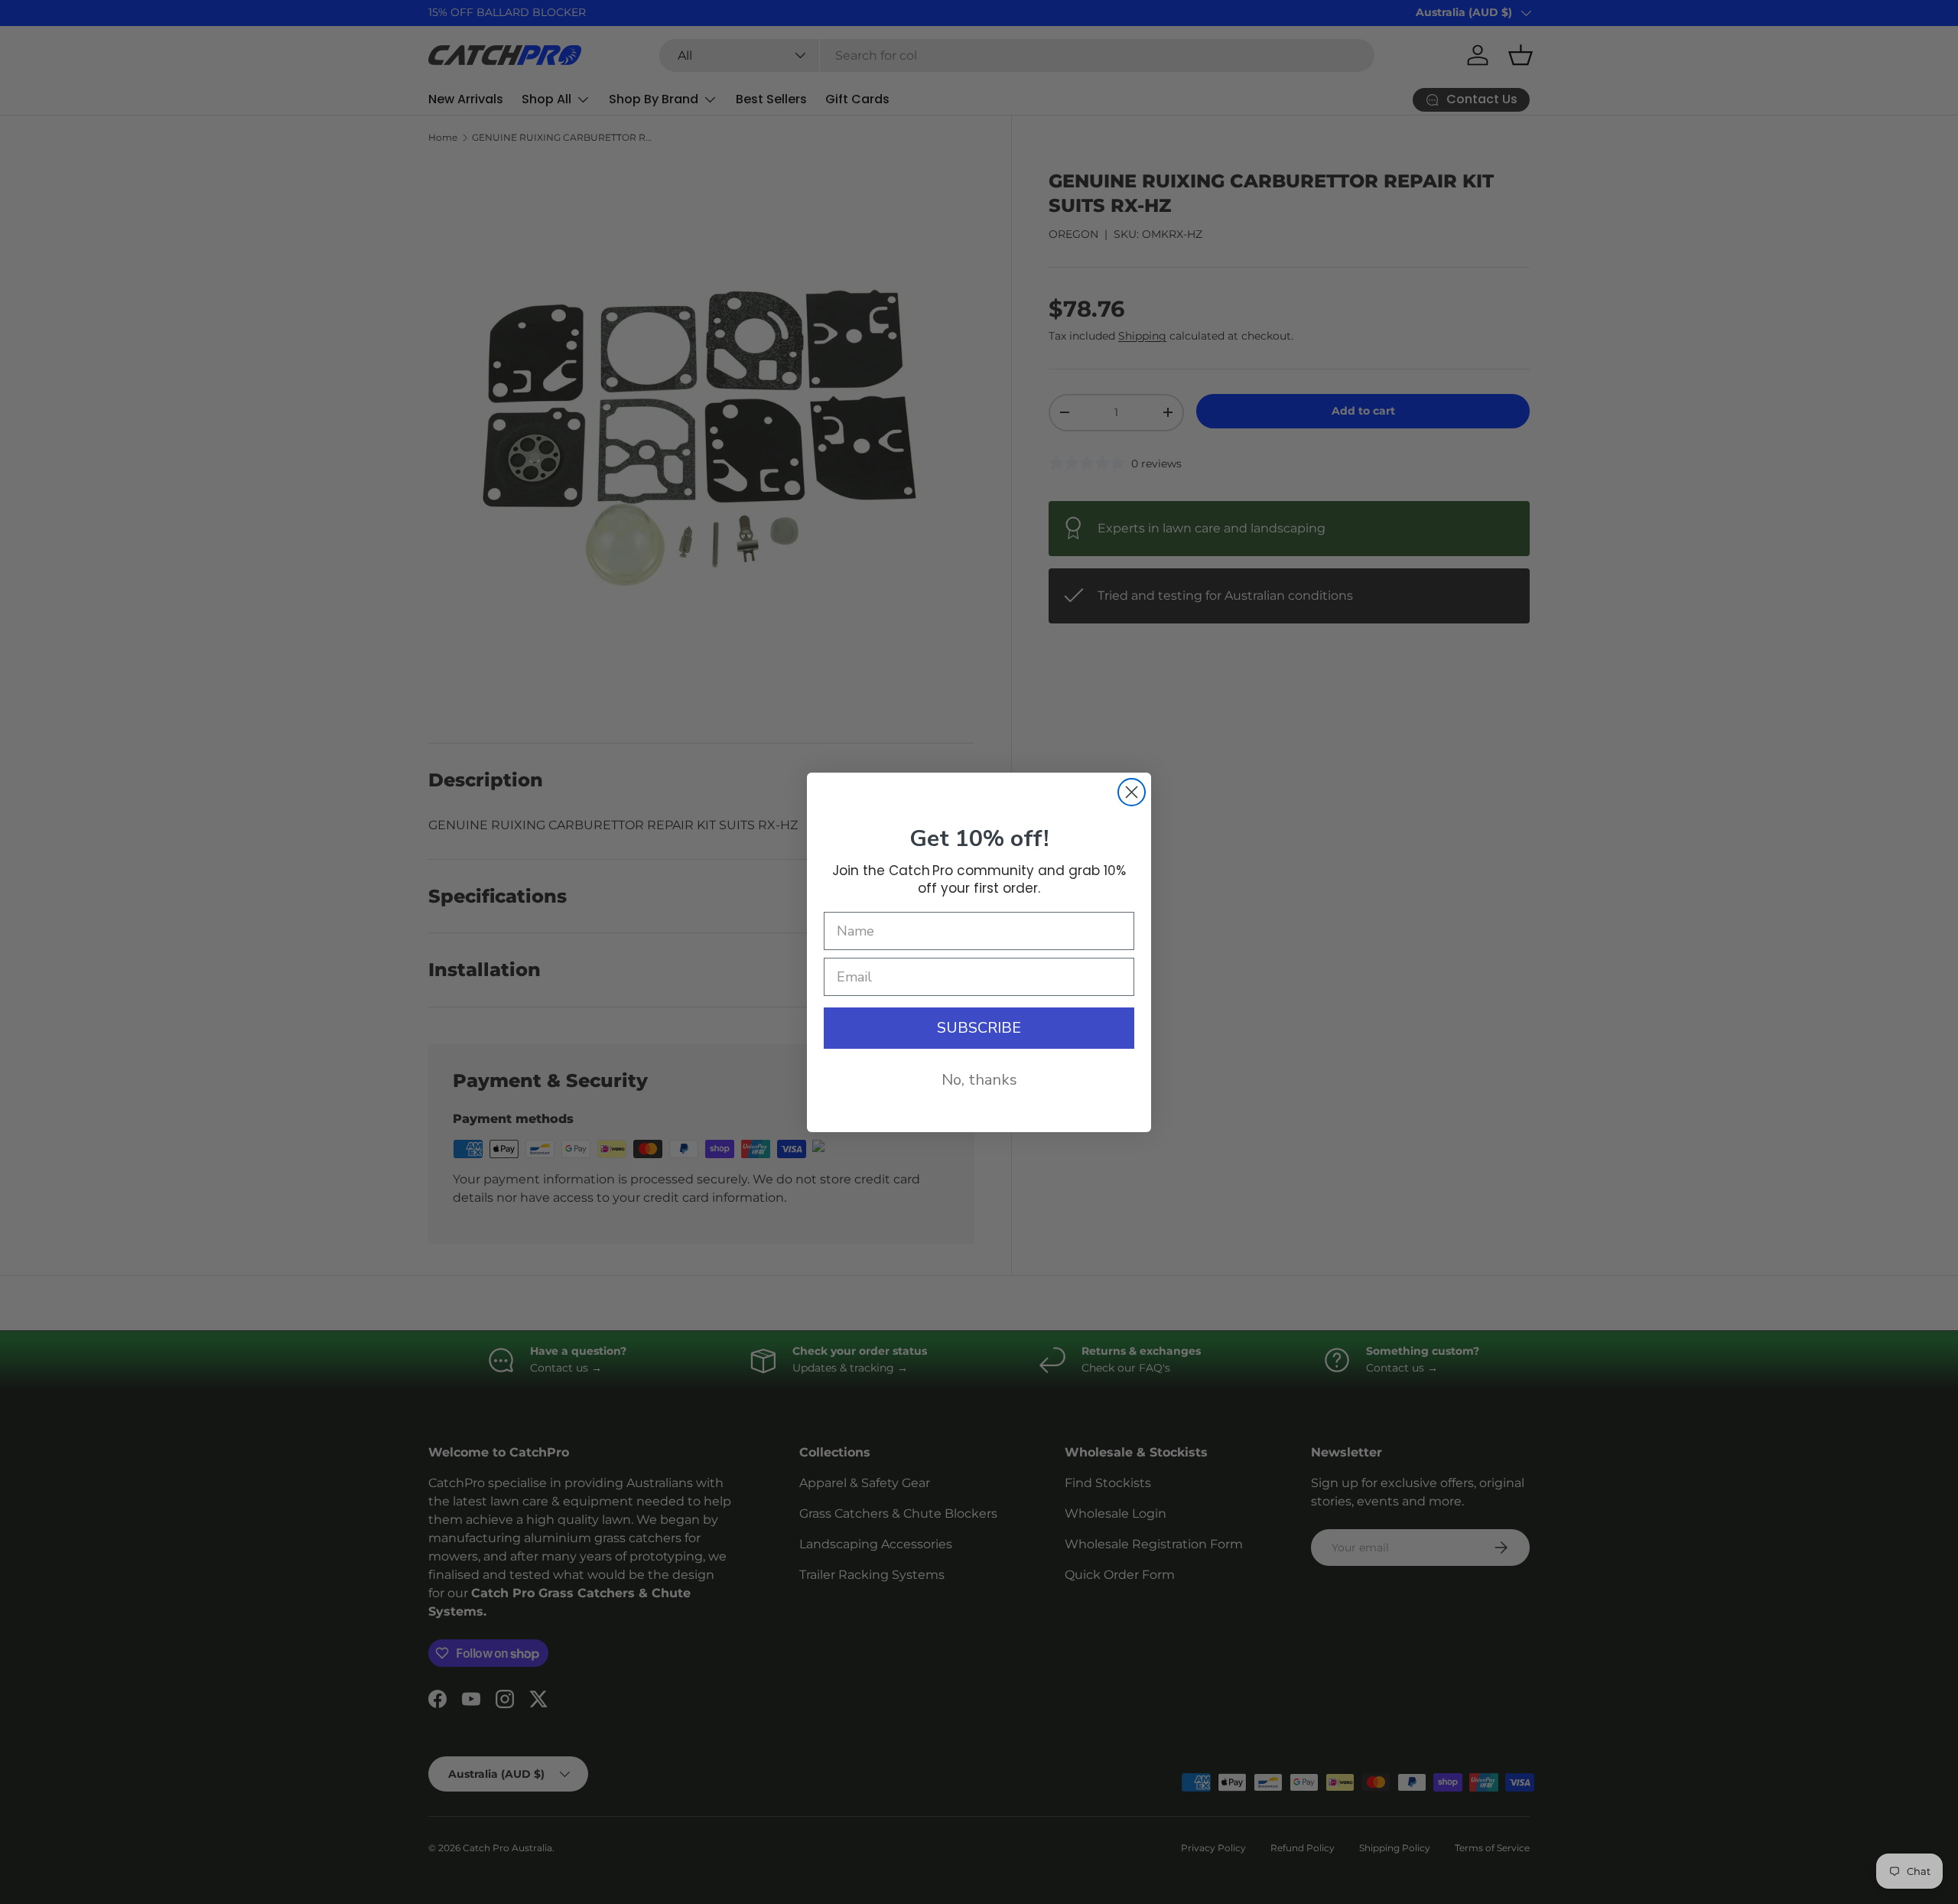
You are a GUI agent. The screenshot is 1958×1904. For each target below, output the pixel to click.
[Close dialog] (1132, 792)
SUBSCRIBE (979, 1028)
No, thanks (979, 1080)
